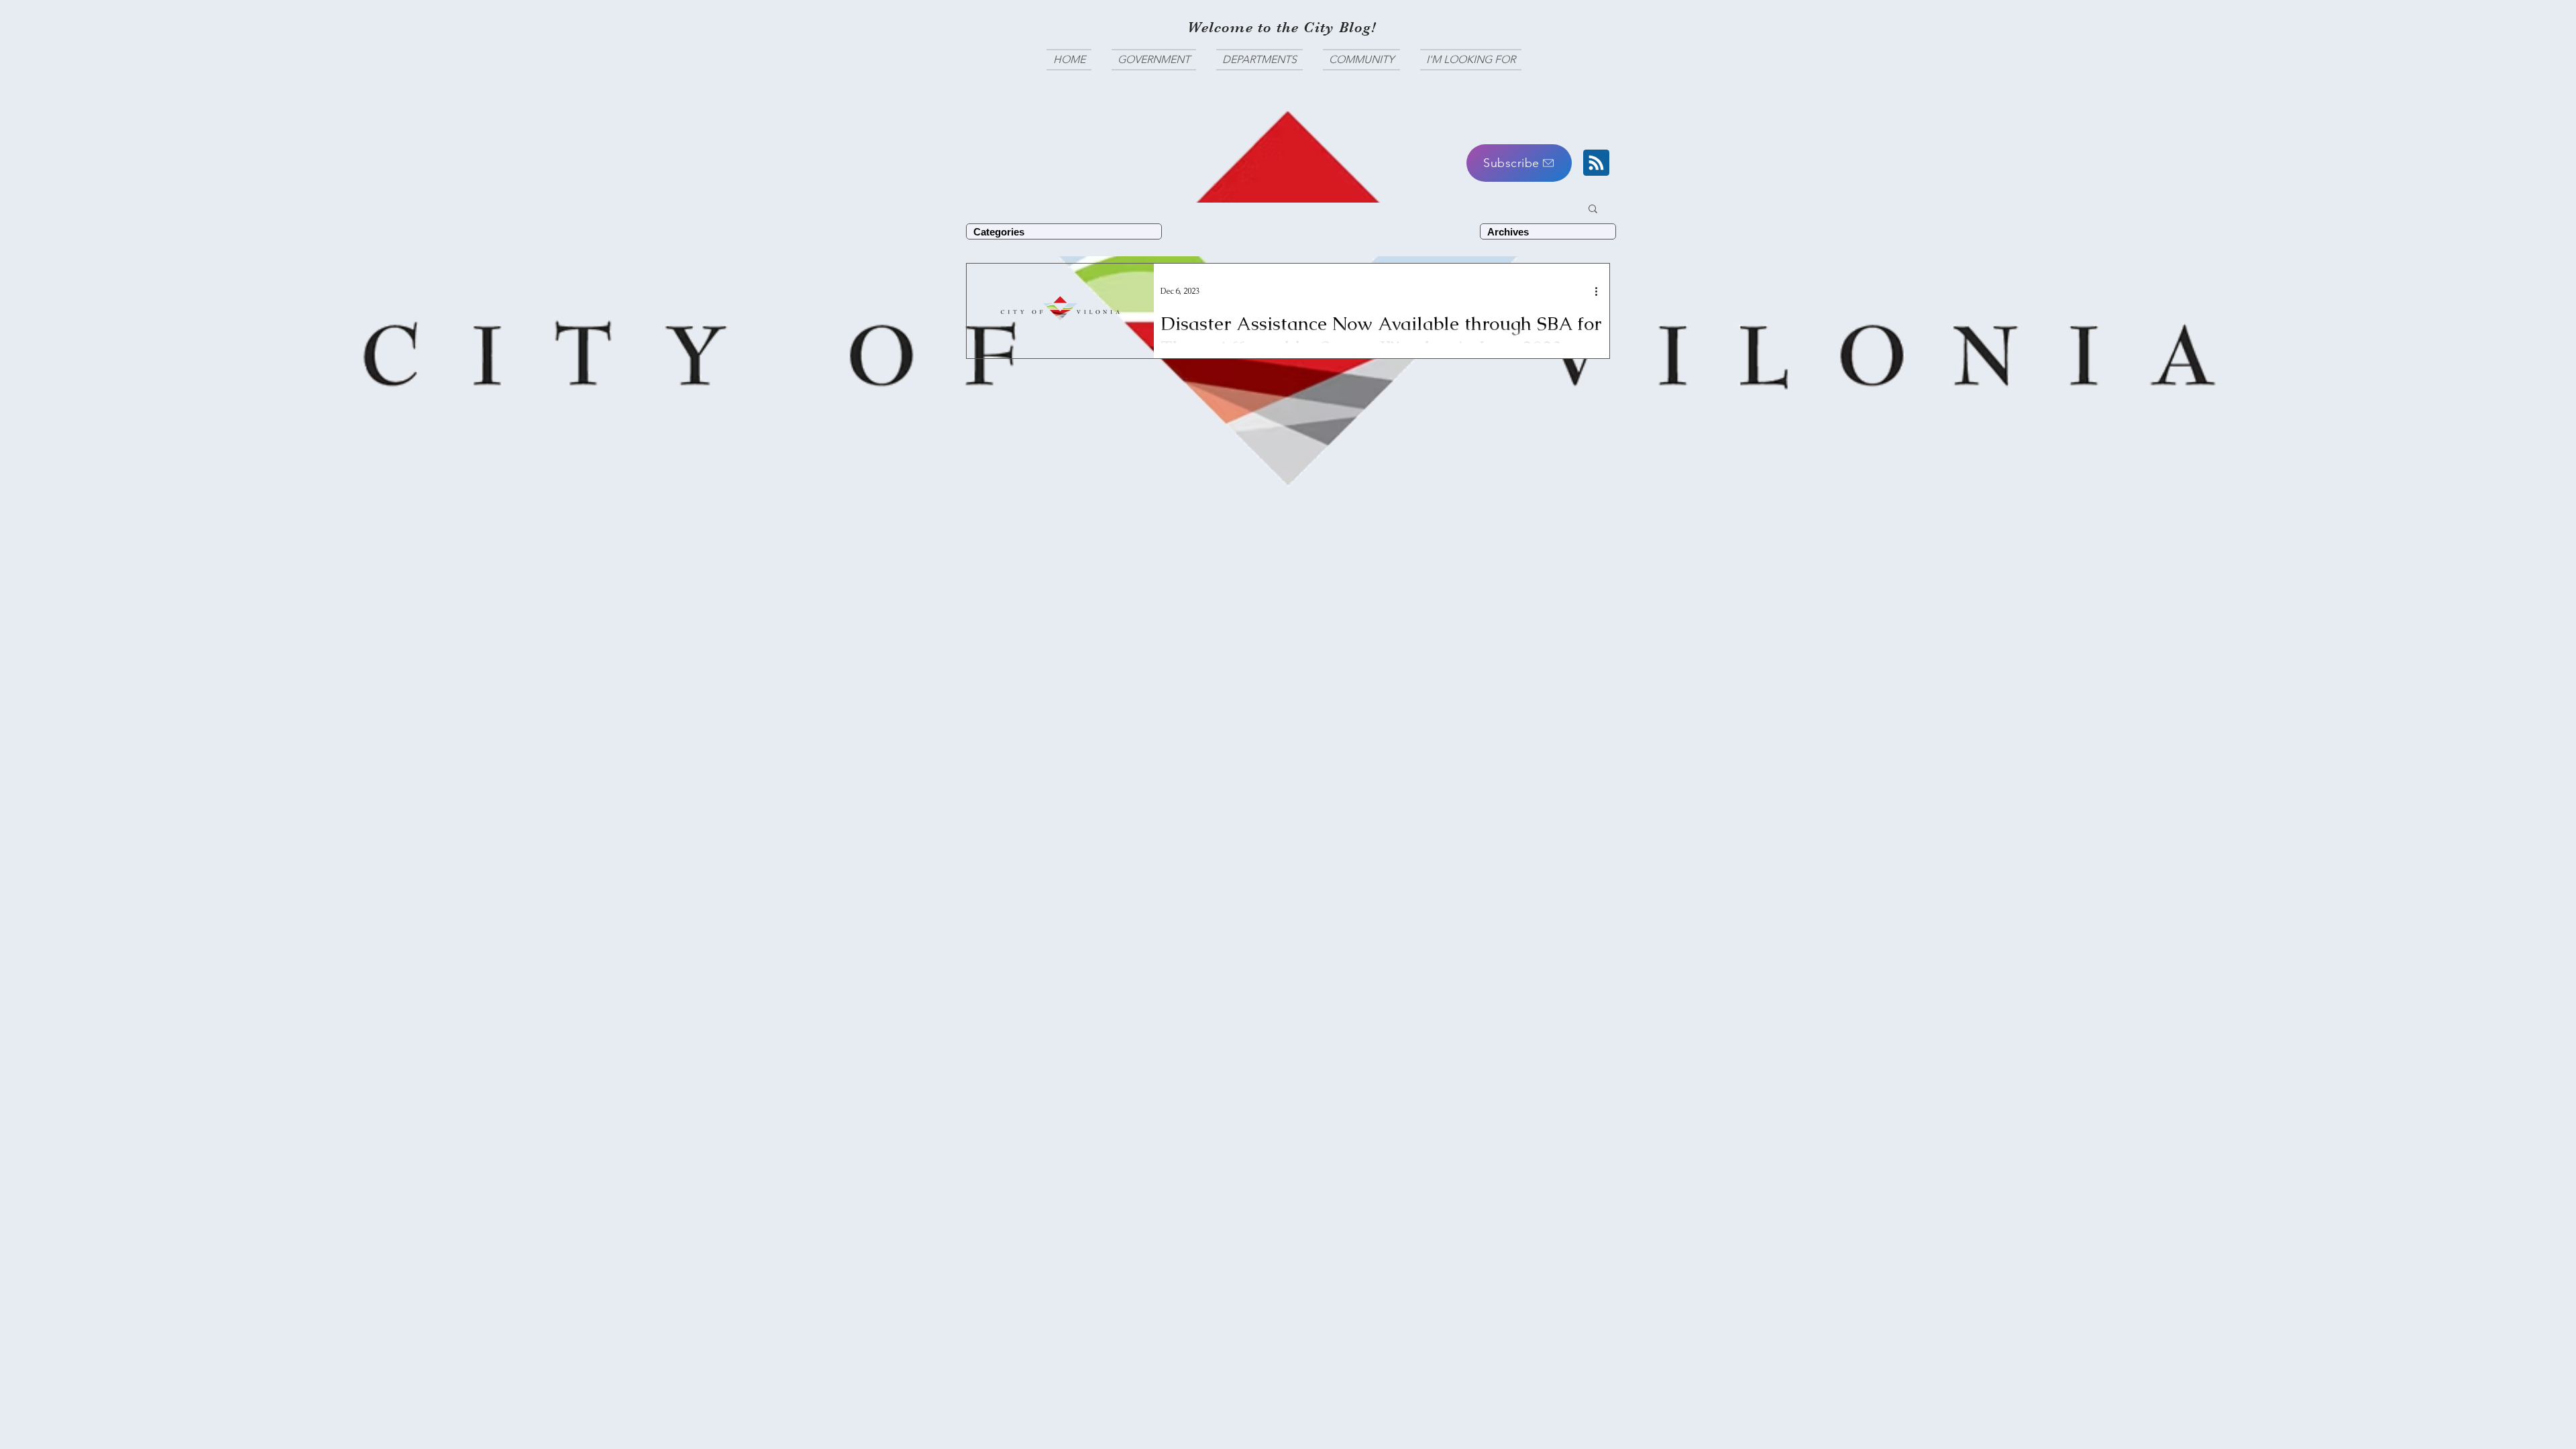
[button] (1519, 163)
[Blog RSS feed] (1596, 163)
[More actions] (1601, 291)
